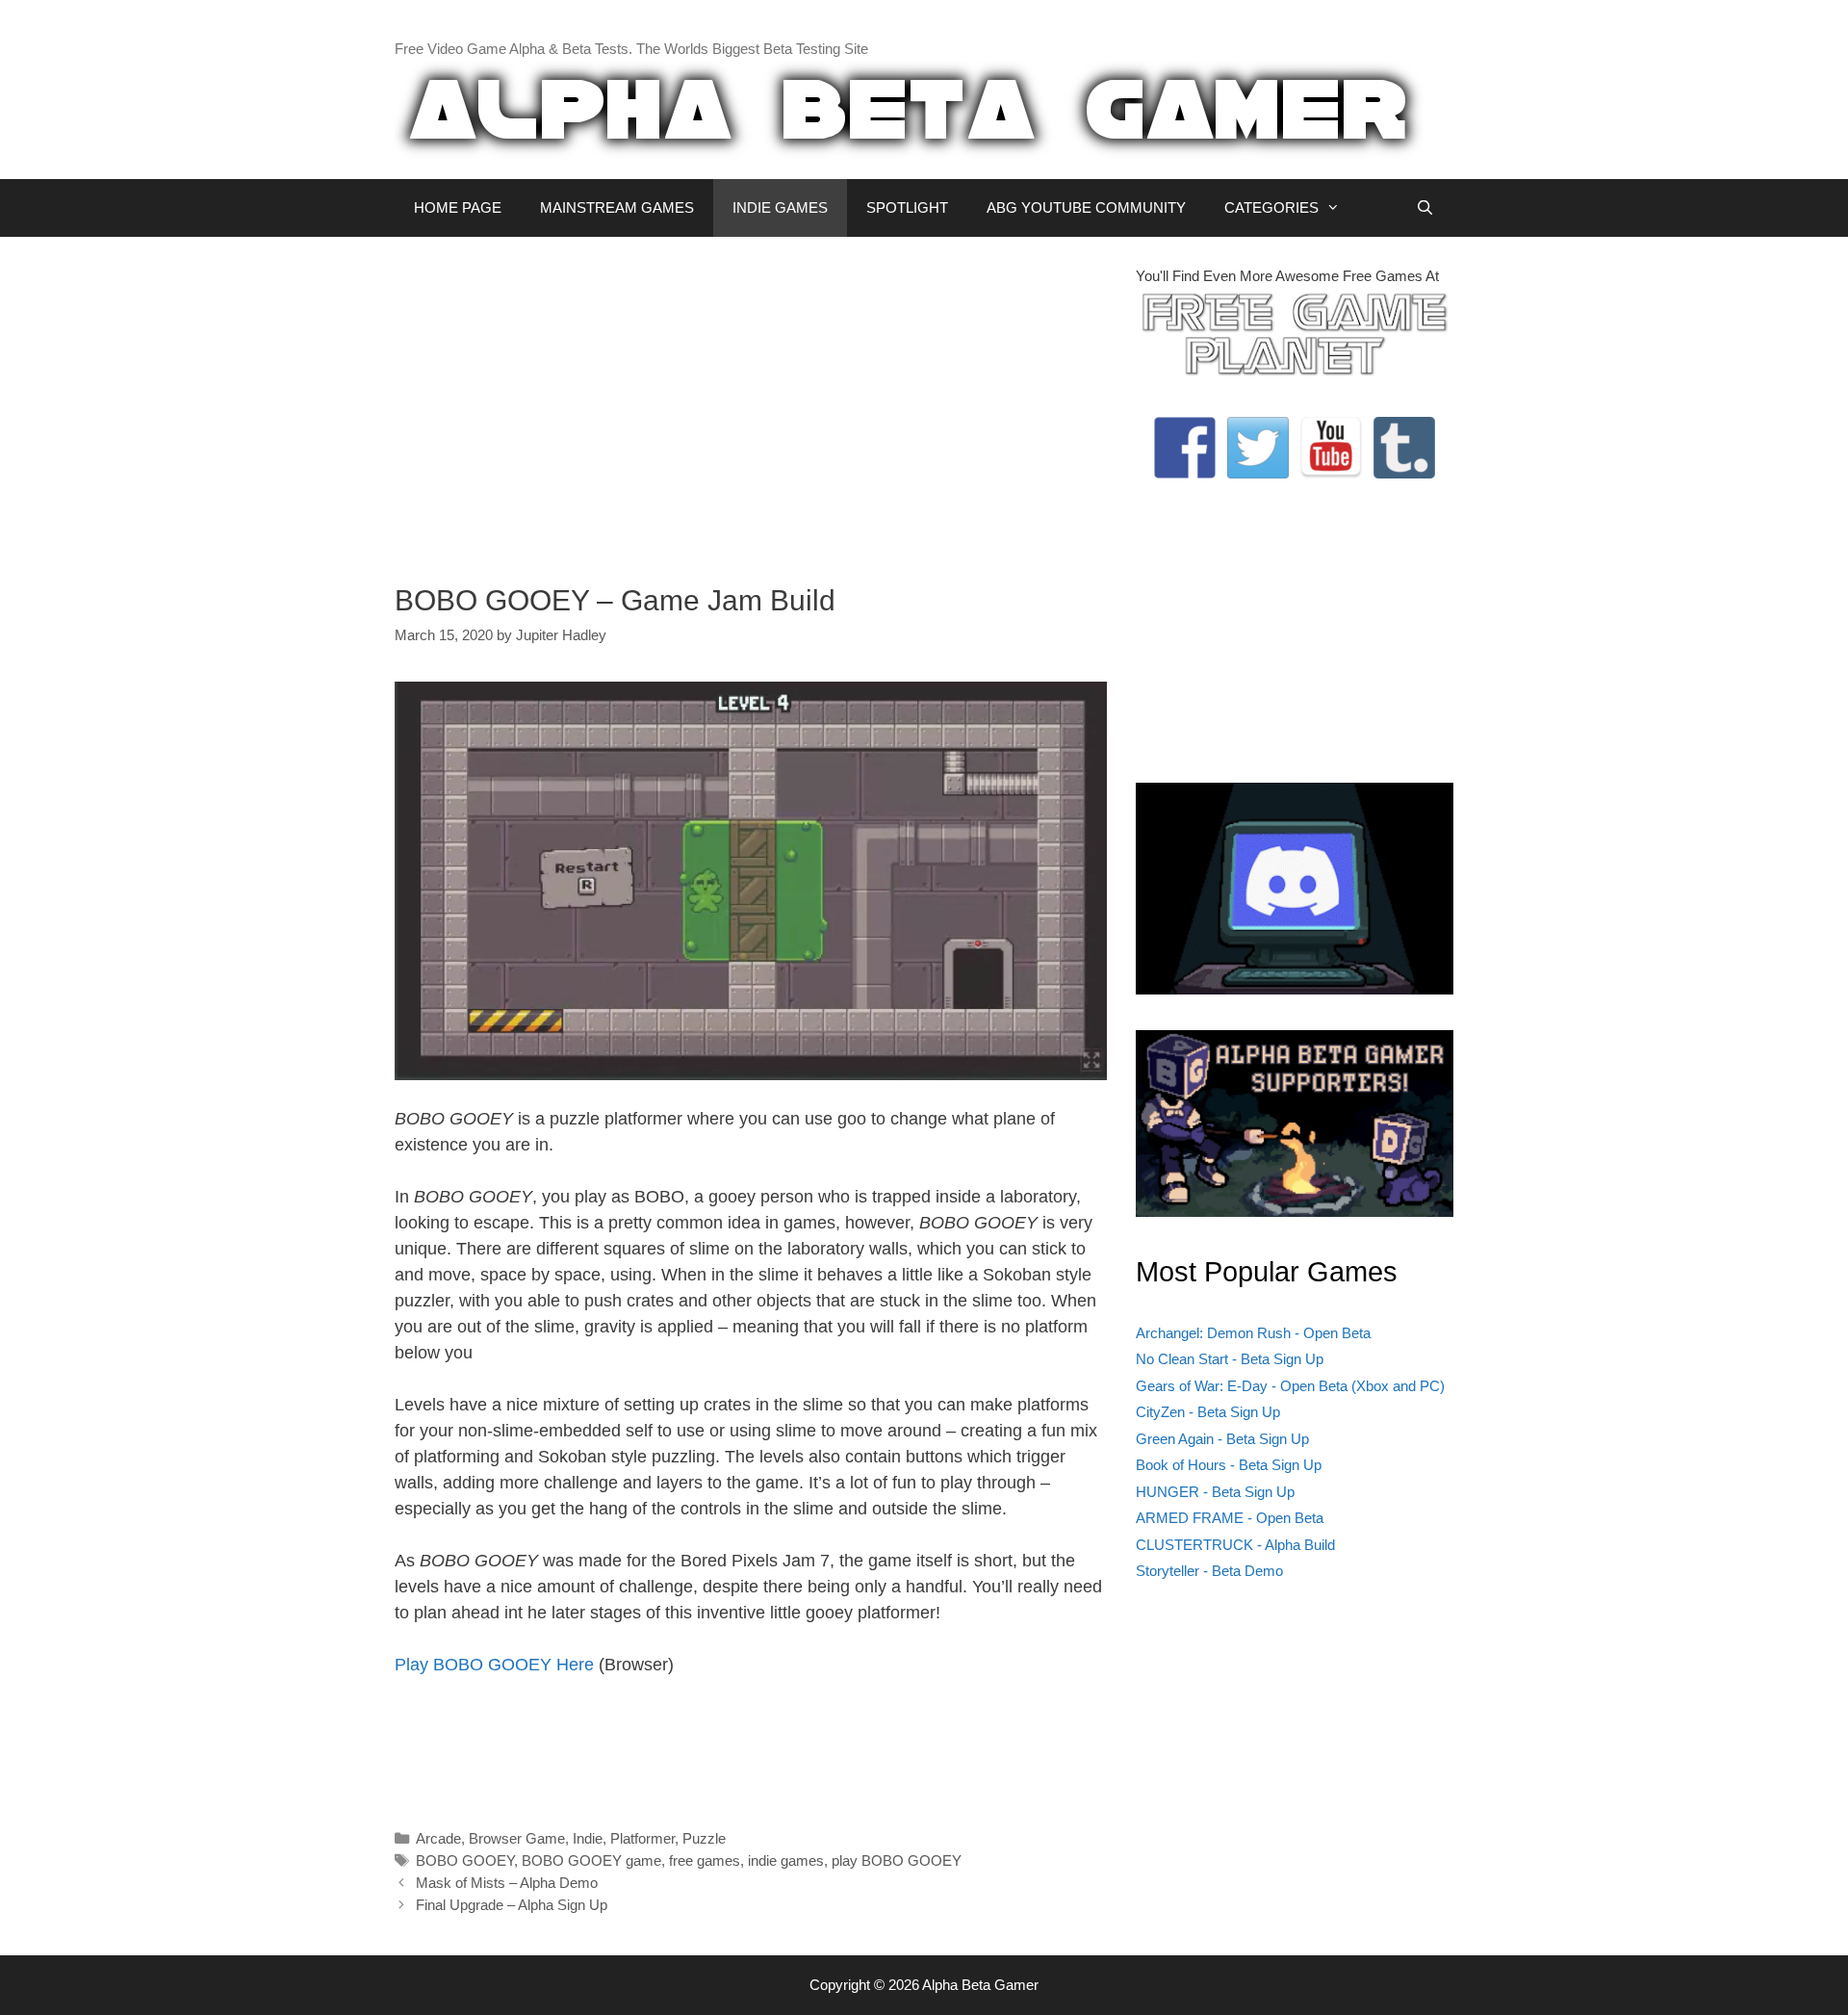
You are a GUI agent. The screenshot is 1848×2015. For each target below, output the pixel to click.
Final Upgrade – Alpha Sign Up (512, 1905)
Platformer (642, 1838)
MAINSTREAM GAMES (617, 207)
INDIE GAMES (780, 207)
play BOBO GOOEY (897, 1860)
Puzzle (704, 1838)
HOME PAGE (458, 207)
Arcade (438, 1838)
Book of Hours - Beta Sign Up (1229, 1465)
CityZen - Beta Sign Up (1208, 1412)
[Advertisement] (751, 400)
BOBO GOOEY (465, 1860)
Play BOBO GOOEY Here (494, 1665)
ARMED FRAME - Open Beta (1230, 1518)
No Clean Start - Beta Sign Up (1230, 1359)
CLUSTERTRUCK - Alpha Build (1235, 1545)
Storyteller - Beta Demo (1209, 1571)
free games (705, 1860)
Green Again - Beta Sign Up (1222, 1439)
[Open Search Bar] (1425, 208)
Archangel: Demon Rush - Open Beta (1253, 1333)
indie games (786, 1860)
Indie (588, 1838)
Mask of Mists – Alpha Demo (507, 1883)
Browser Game (517, 1838)
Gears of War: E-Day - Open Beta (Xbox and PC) (1290, 1386)
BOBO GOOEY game (591, 1860)
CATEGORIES (1271, 207)
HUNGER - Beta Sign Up (1215, 1492)
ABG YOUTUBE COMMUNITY (1086, 207)
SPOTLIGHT (907, 207)
